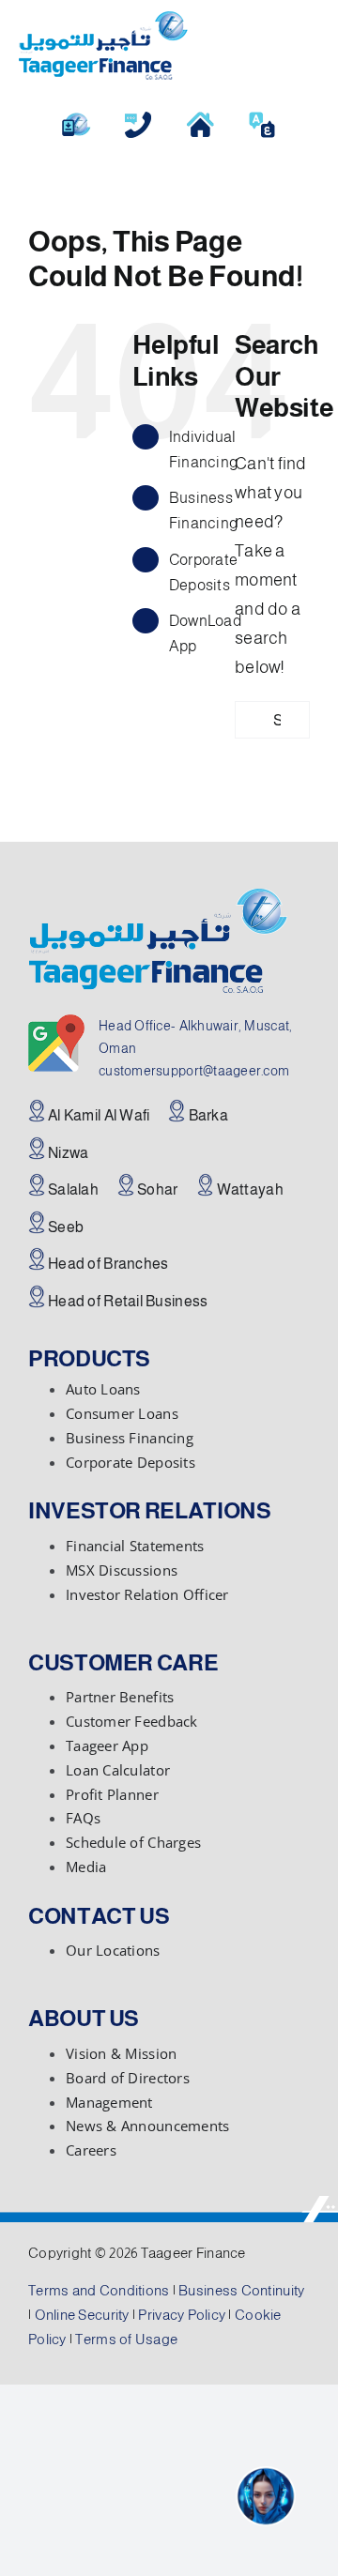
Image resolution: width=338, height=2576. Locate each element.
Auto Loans (103, 1389)
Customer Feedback (132, 1721)
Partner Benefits (120, 1697)
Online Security (82, 2315)
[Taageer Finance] (103, 20)
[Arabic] (262, 118)
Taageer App (107, 1745)
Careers (91, 2150)
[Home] (200, 118)
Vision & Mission (121, 2053)
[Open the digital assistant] (266, 2496)
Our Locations (113, 1950)
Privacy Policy (182, 2315)
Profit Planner (112, 1794)
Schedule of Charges (133, 1842)
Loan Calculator (118, 1770)
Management (109, 2102)
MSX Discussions (122, 1570)
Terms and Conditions (99, 2290)
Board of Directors (128, 2078)
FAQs (83, 1818)
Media (86, 1867)
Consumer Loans (122, 1413)
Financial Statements (135, 1546)
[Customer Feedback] (138, 118)
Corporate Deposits (131, 1462)
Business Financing (130, 1438)
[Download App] (76, 118)
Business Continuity (241, 2290)
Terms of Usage (126, 2339)
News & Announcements (147, 2126)
